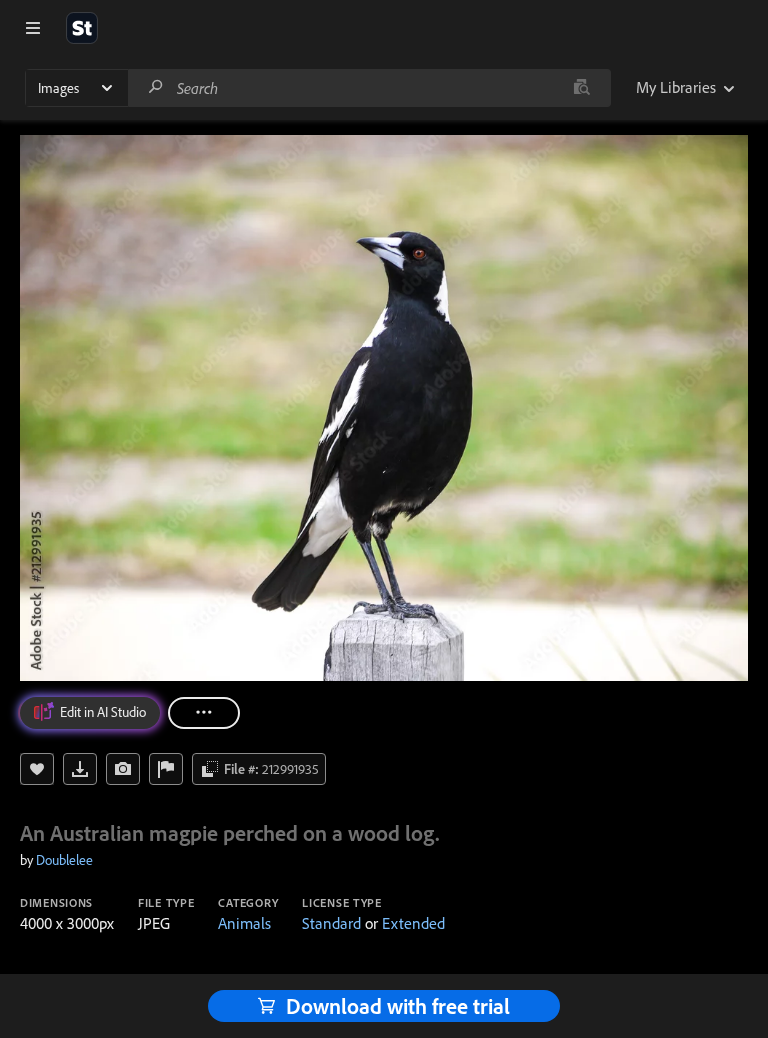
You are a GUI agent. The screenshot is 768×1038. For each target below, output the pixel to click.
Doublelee (64, 860)
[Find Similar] (123, 769)
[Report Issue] (166, 769)
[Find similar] (581, 88)
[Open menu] (33, 28)
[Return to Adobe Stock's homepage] (82, 28)
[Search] (156, 87)
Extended (413, 923)
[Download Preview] (80, 769)
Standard (331, 923)
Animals (244, 923)
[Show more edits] (204, 713)
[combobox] (369, 88)
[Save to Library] (37, 769)
